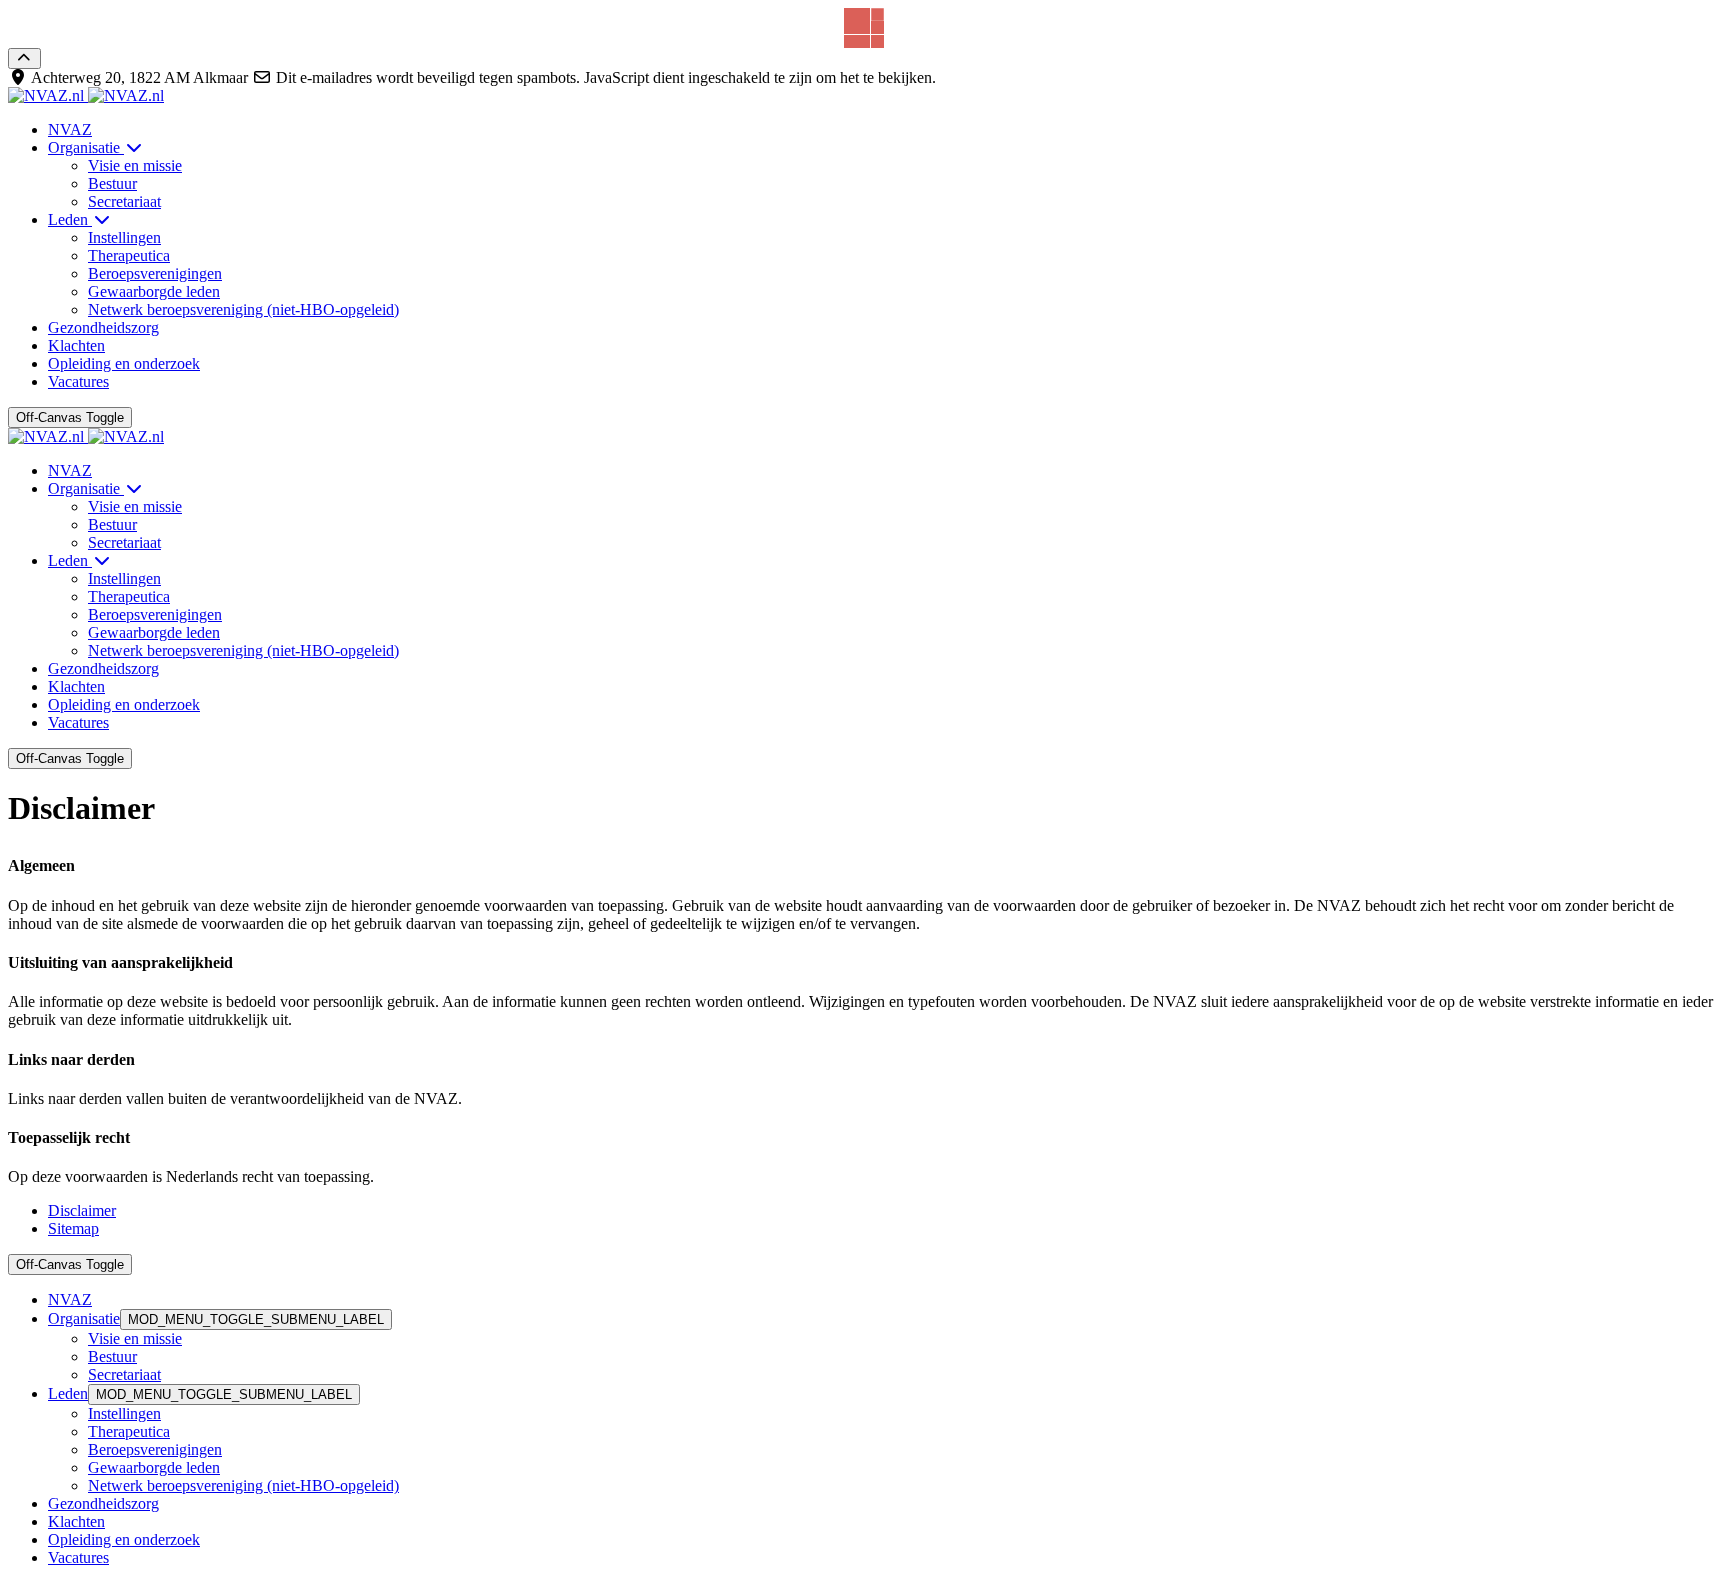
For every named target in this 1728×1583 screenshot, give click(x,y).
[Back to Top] (24, 58)
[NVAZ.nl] (86, 95)
